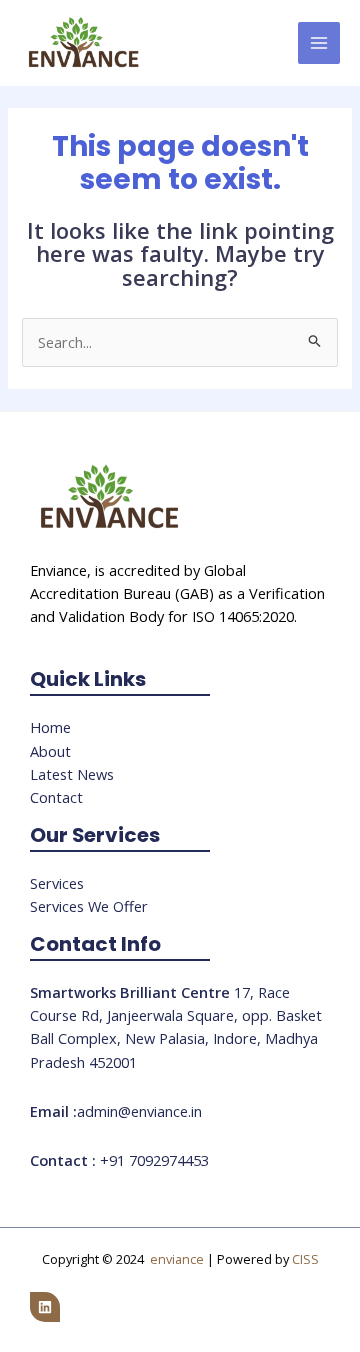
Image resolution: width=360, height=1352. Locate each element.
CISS (305, 1259)
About (50, 751)
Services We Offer (89, 906)
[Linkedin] (45, 1307)
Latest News (72, 774)
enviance (177, 1259)
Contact (56, 797)
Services (57, 883)
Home (50, 727)
